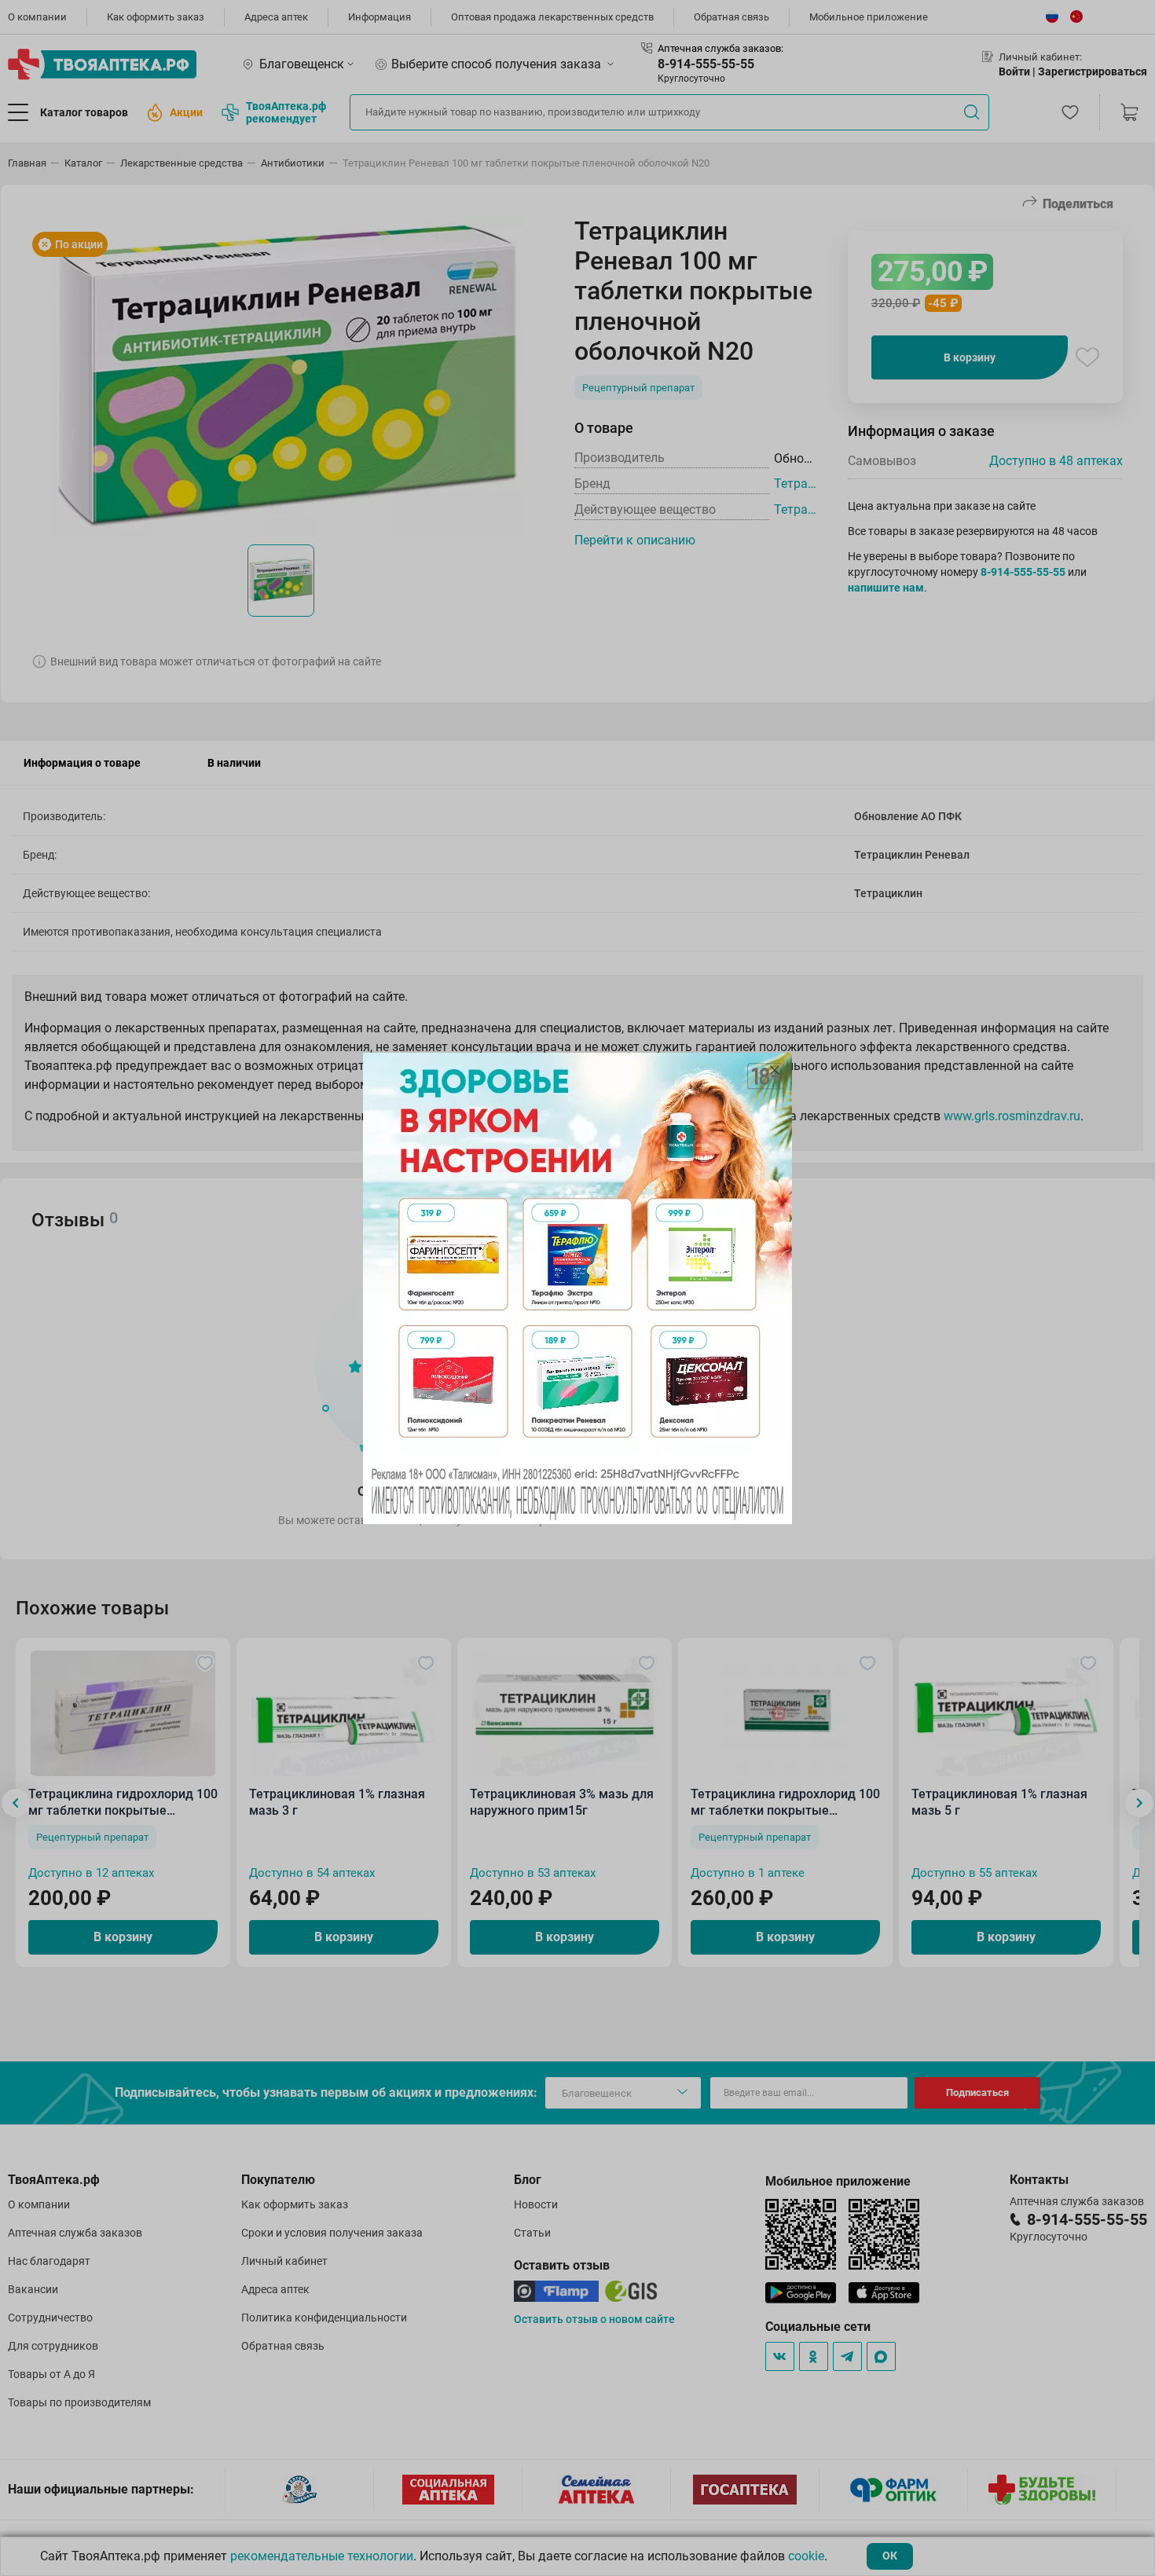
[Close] (775, 1070)
